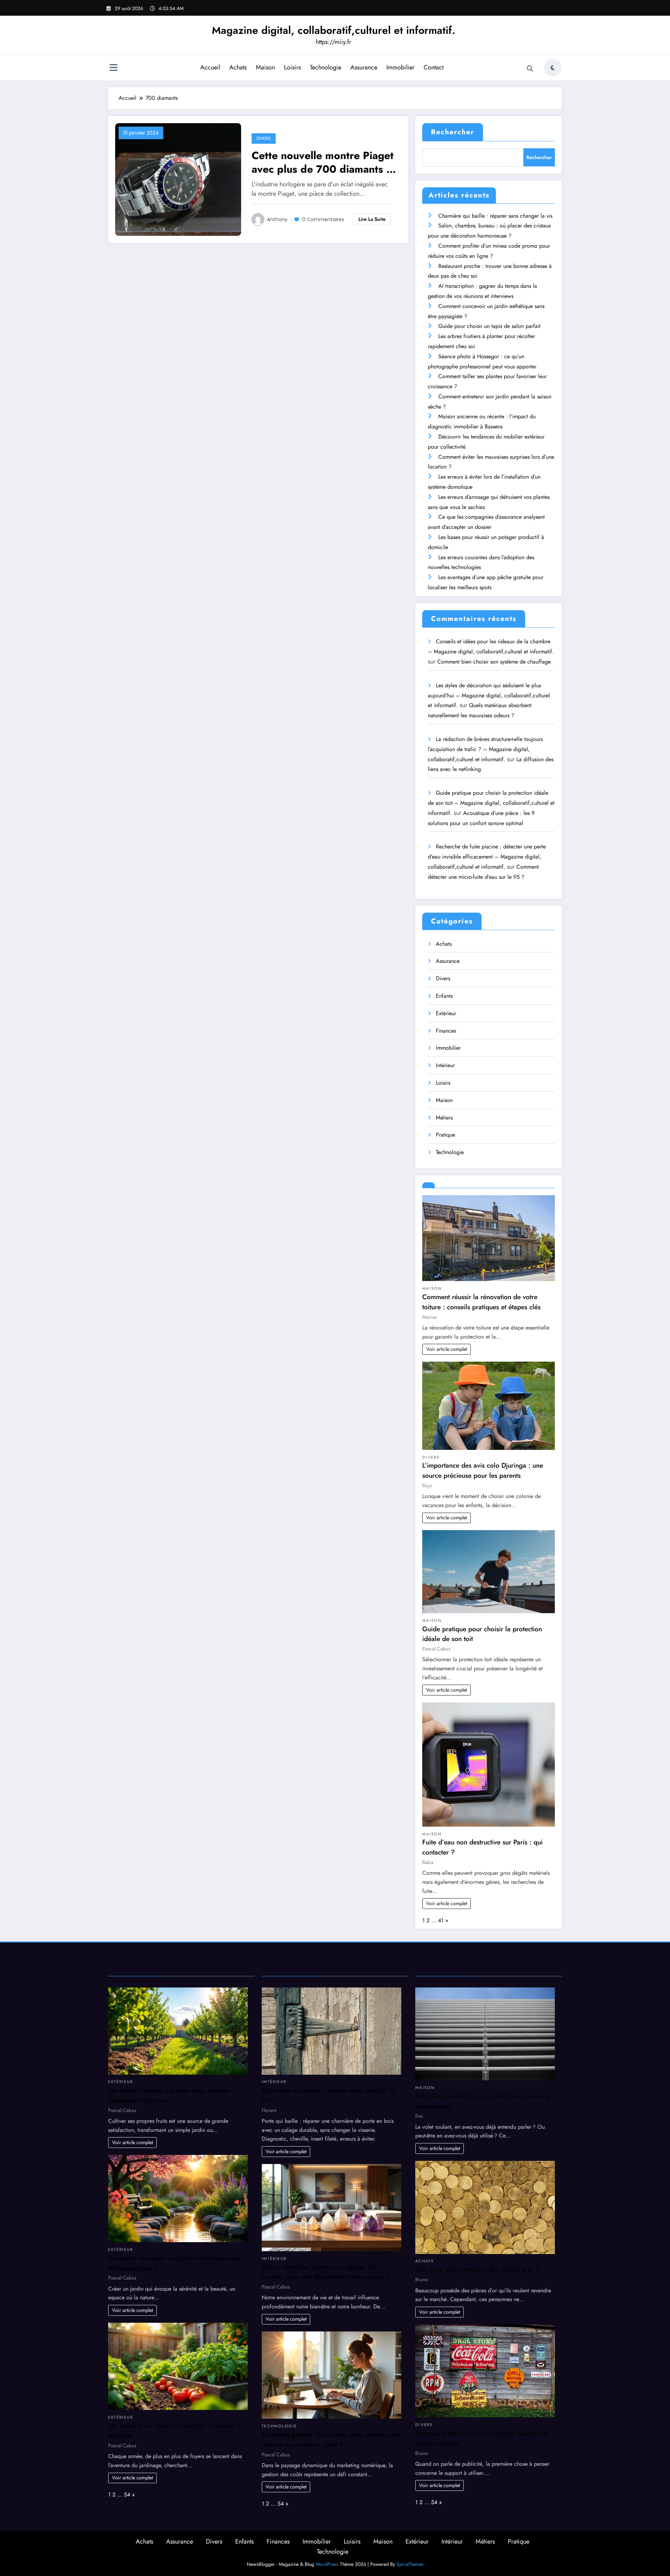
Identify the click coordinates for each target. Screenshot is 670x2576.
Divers (264, 138)
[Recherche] (530, 69)
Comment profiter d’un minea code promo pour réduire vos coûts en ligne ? (331, 2439)
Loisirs (292, 67)
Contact (434, 67)
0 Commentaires (323, 219)
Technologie (326, 67)
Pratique (445, 1135)
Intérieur (445, 1065)
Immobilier (400, 67)
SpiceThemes (410, 2564)
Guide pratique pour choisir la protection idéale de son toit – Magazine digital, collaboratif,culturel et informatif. (491, 803)
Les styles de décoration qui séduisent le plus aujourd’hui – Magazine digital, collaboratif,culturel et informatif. (489, 695)
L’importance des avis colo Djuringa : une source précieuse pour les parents (483, 1470)
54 (127, 2495)
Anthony (277, 219)
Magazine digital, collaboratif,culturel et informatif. (333, 30)
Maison (265, 67)
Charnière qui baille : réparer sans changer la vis (495, 216)
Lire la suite (372, 219)
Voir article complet (446, 1349)
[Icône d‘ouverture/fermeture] (113, 68)
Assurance (364, 67)
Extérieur (446, 1013)
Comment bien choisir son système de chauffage (494, 662)
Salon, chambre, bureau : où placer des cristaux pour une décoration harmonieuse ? (326, 2272)
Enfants (444, 996)
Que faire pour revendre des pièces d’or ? (477, 2269)
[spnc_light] (553, 68)
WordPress (327, 2564)
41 (441, 1920)
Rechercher (453, 132)
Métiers (444, 1118)
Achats (238, 67)
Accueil (210, 67)
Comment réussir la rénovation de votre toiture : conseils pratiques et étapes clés (481, 1302)
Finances (446, 1031)
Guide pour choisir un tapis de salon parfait (489, 326)
